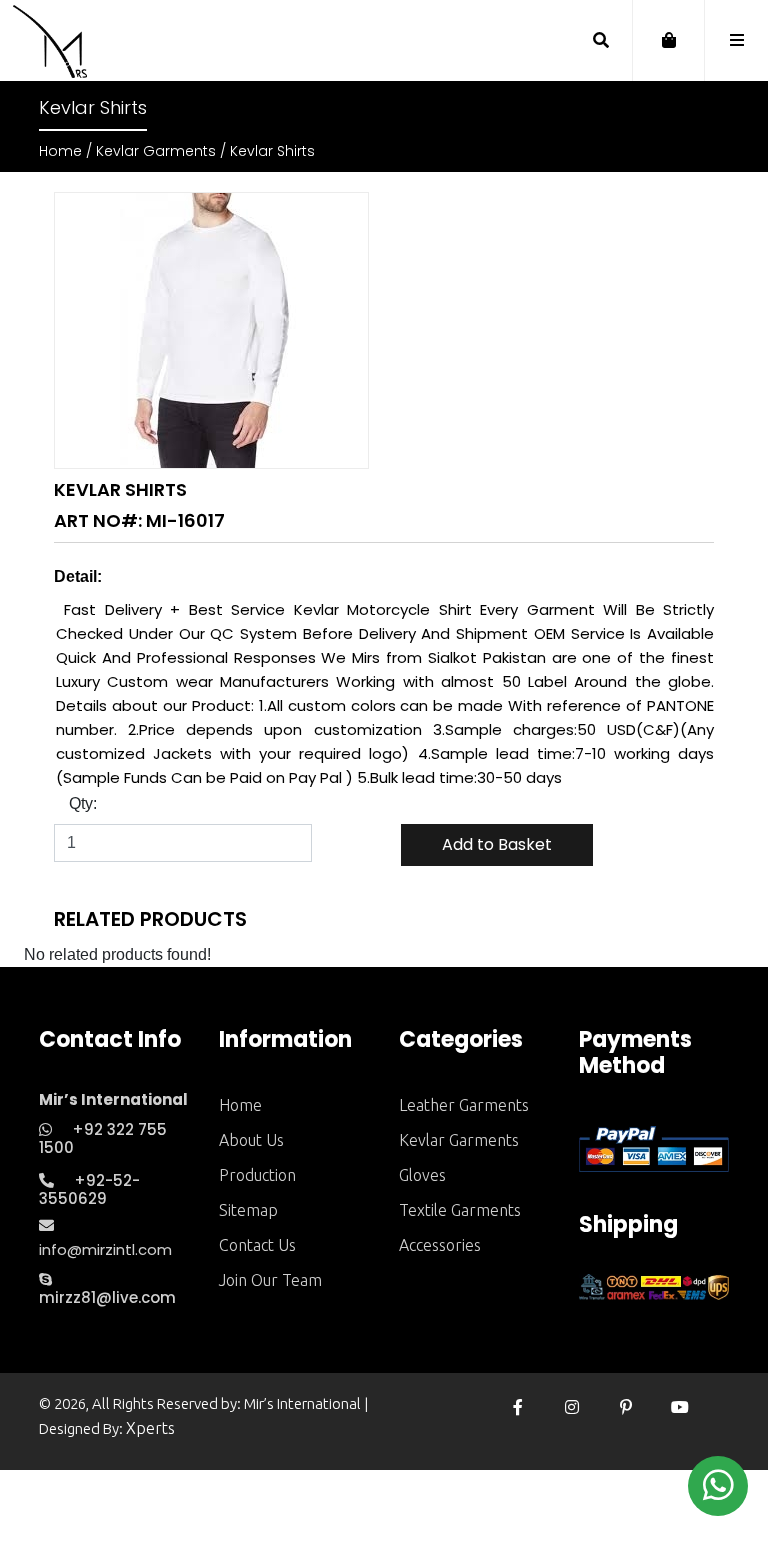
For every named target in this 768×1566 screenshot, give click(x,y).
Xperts (150, 1428)
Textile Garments (460, 1210)
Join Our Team (270, 1280)
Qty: (83, 803)
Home (60, 151)
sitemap (248, 1210)
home (240, 1105)
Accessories (440, 1245)
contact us (257, 1245)
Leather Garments (464, 1105)
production (257, 1175)
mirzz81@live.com (107, 1297)
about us (251, 1140)
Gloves (422, 1175)
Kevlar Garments (156, 151)
